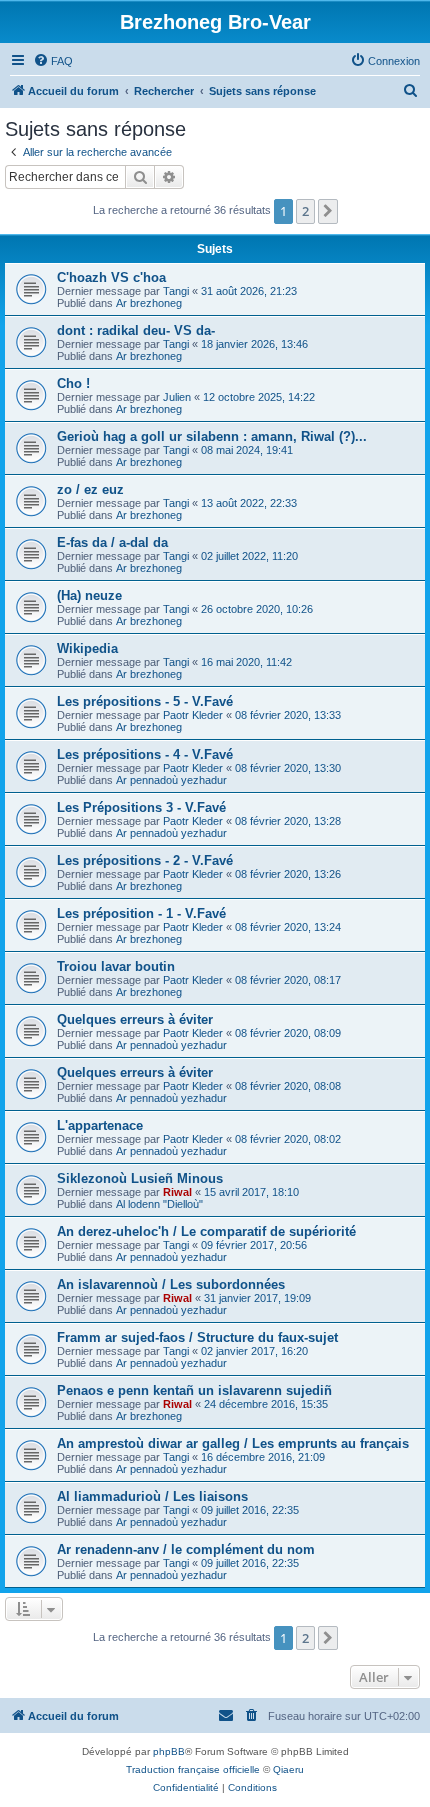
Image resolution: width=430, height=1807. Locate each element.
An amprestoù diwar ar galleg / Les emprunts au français (233, 1443)
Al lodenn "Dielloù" (159, 1204)
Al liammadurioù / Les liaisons (152, 1496)
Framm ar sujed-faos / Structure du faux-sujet (197, 1337)
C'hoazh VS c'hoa (111, 277)
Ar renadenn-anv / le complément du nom (186, 1549)
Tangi (176, 291)
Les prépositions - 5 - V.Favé (145, 701)
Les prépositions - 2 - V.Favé (145, 860)
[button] (328, 211)
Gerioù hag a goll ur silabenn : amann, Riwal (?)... (212, 436)
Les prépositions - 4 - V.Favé (145, 754)
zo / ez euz (90, 489)
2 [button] (305, 211)
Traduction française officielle (193, 1769)
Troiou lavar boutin (116, 966)
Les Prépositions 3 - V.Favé (141, 807)
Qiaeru (288, 1769)
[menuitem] (53, 61)
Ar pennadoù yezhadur (171, 780)
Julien (177, 397)
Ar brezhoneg (149, 303)
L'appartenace (100, 1125)
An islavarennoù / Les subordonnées (171, 1284)
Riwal (177, 1192)
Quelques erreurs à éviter (135, 1019)
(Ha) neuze (89, 595)
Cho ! (73, 383)
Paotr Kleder (193, 715)
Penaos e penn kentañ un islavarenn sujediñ (194, 1390)
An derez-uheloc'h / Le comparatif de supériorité (206, 1231)
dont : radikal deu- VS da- (136, 330)
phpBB (169, 1751)
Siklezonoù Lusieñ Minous (140, 1178)
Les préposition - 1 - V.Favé (141, 913)
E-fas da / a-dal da (112, 542)
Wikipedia (87, 648)
